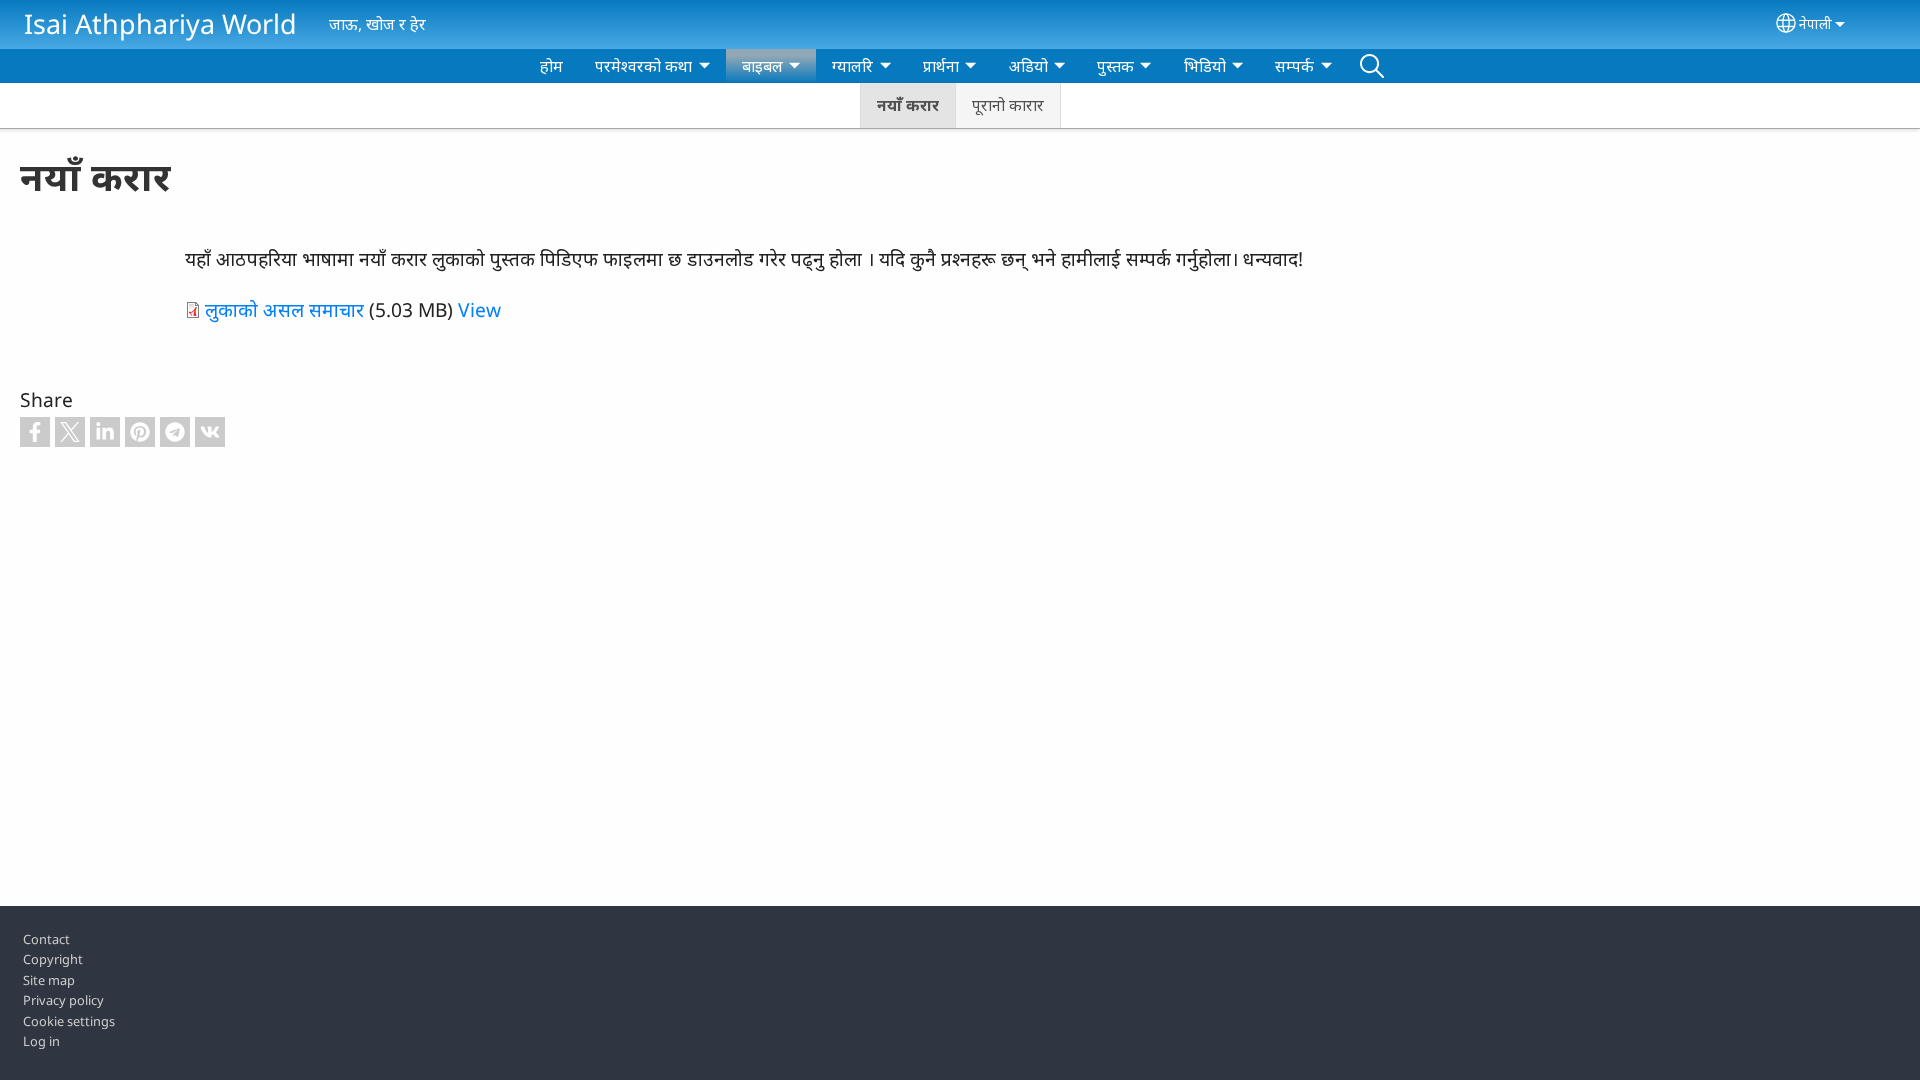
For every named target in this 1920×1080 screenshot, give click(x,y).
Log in (41, 1041)
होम (551, 66)
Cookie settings (69, 1021)
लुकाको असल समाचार (284, 309)
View (479, 309)
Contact (46, 939)
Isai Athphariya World (160, 23)
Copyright (53, 959)
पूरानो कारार (1008, 105)
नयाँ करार (908, 105)
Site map (49, 980)
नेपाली (1815, 23)
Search (1372, 66)
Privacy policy (63, 1000)
